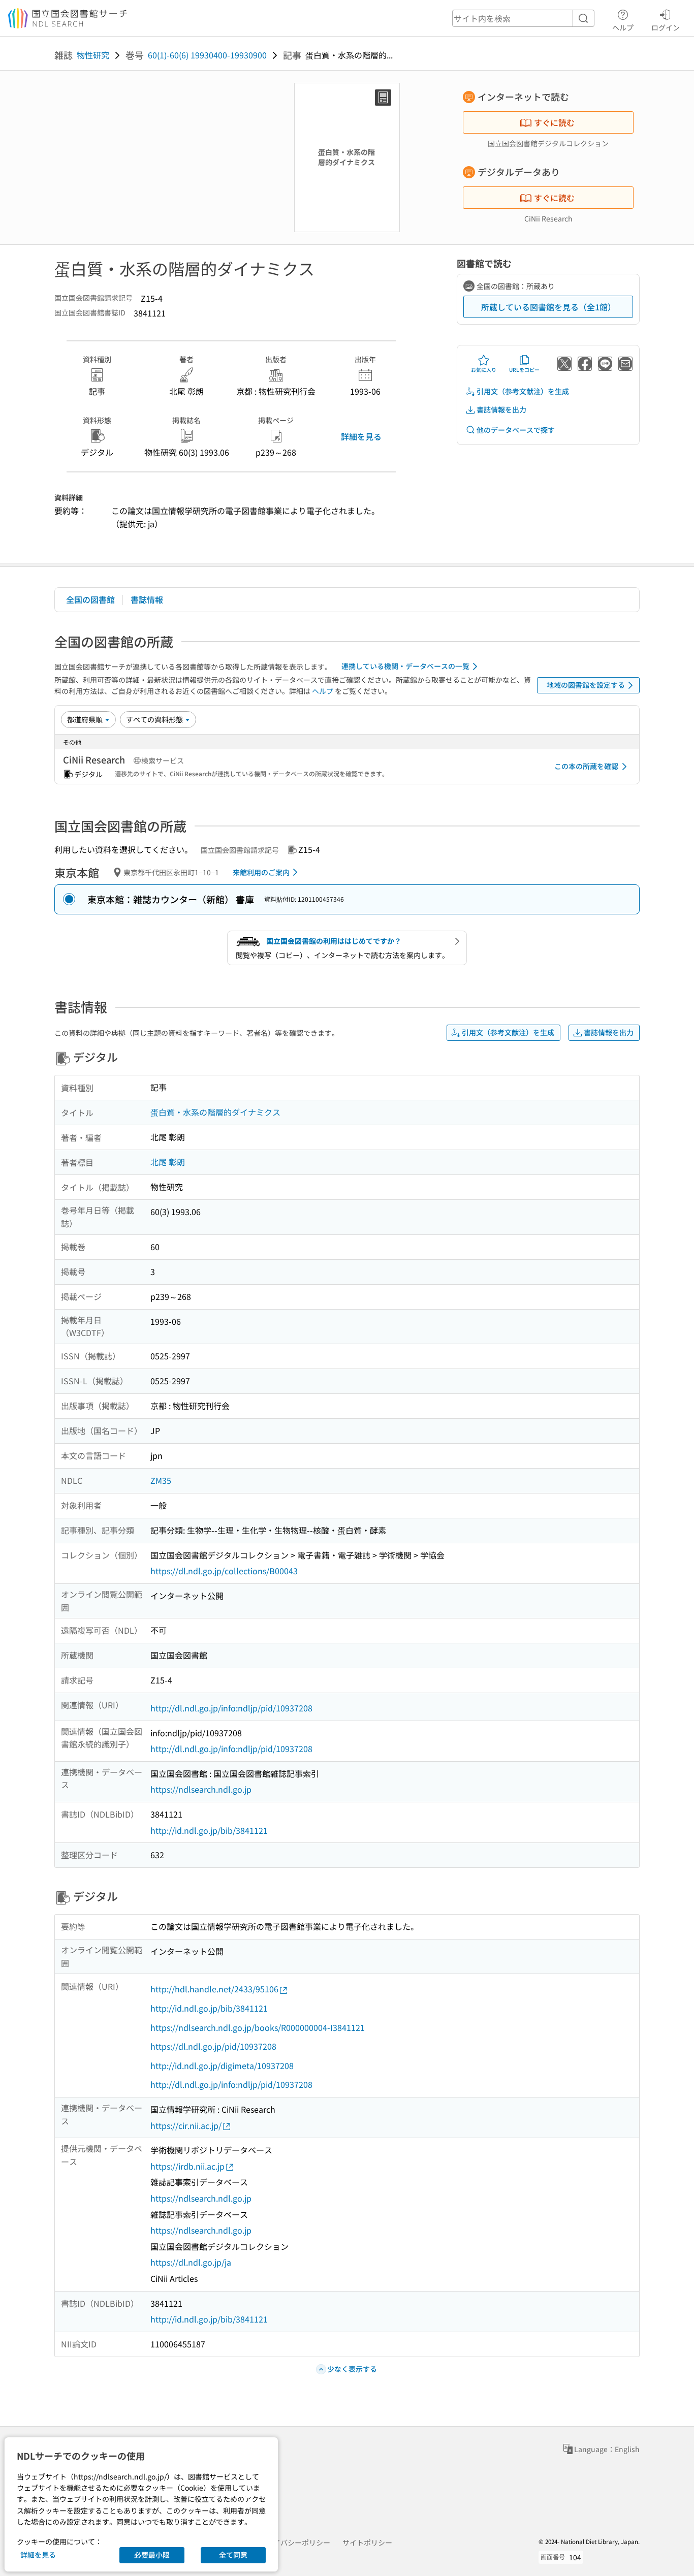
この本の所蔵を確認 (586, 766)
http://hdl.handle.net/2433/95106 (214, 1989)
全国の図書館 (90, 599)
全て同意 (233, 2555)
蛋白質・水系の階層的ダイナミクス (215, 1112)
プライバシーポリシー (295, 2542)
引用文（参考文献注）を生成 (523, 391)
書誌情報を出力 (501, 409)
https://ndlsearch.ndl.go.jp (201, 1789)
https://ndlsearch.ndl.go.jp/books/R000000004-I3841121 (258, 2027)
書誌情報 (147, 599)
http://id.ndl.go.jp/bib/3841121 (209, 1830)
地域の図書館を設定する (586, 685)
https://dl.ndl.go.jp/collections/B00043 (224, 1571)
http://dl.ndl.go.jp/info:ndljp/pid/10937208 (231, 1708)
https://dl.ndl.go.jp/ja (191, 2262)
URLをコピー (524, 370)
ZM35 (161, 1480)
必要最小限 (152, 2555)
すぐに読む (554, 122)
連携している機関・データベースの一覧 (405, 666)
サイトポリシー (367, 2542)
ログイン (666, 27)
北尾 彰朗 (168, 1162)
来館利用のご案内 (261, 872)
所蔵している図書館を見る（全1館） (548, 307)
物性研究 (93, 55)
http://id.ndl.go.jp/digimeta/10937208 (222, 2065)
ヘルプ (623, 27)
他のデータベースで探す (516, 430)
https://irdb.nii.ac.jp (187, 2166)
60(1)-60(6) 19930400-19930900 (207, 55)
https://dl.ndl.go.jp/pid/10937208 (213, 2046)
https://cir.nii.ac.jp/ (186, 2125)
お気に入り (484, 370)
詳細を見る (361, 436)
